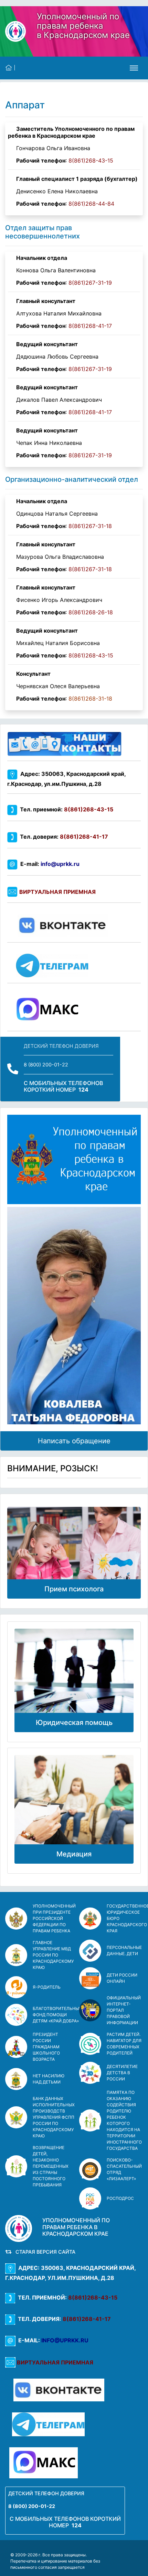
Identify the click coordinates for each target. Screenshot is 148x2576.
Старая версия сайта (44, 2252)
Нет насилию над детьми (49, 2079)
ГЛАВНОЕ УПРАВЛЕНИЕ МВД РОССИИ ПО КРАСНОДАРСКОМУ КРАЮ (53, 1955)
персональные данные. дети (124, 1950)
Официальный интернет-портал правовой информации (124, 2010)
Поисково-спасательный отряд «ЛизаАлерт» (124, 2169)
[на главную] (10, 68)
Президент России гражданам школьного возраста (46, 2047)
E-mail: (49, 864)
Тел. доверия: (63, 837)
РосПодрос (120, 2198)
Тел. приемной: (65, 809)
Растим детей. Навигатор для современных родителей (124, 2044)
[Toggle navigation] (134, 68)
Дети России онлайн (122, 1978)
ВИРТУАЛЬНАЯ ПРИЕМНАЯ (57, 892)
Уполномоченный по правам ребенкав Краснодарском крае (83, 26)
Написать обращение (74, 1441)
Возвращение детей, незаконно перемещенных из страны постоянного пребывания (51, 2166)
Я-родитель (47, 1987)
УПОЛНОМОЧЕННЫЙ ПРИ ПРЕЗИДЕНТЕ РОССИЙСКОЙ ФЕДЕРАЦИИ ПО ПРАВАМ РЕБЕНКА (54, 1918)
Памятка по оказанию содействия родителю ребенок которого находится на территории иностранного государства (124, 2120)
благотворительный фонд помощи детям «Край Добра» (57, 2015)
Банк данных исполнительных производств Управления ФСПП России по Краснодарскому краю (54, 2117)
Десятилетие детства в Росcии (122, 2073)
